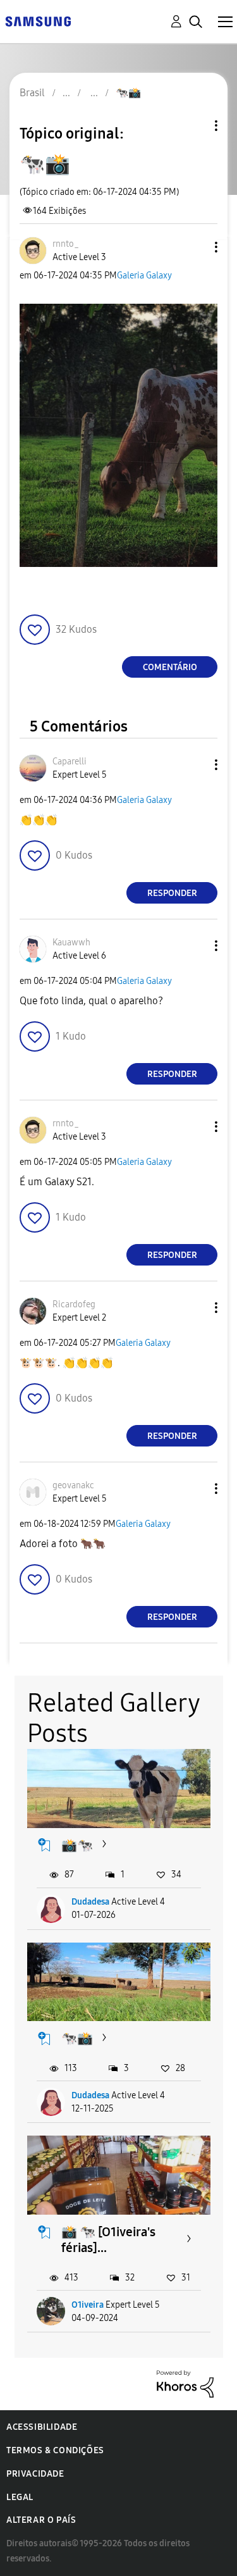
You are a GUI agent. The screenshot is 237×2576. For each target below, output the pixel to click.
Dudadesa (90, 1902)
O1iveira (88, 2305)
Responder (172, 893)
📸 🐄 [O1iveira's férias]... (108, 2240)
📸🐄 (77, 1845)
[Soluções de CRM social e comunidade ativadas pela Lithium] (185, 2383)
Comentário (170, 667)
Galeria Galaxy (144, 276)
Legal (20, 2497)
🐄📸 (77, 2038)
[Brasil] (38, 21)
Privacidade (35, 2474)
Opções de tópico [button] (195, 126)
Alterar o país (41, 2520)
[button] (195, 247)
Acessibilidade (42, 2427)
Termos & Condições (55, 2450)
